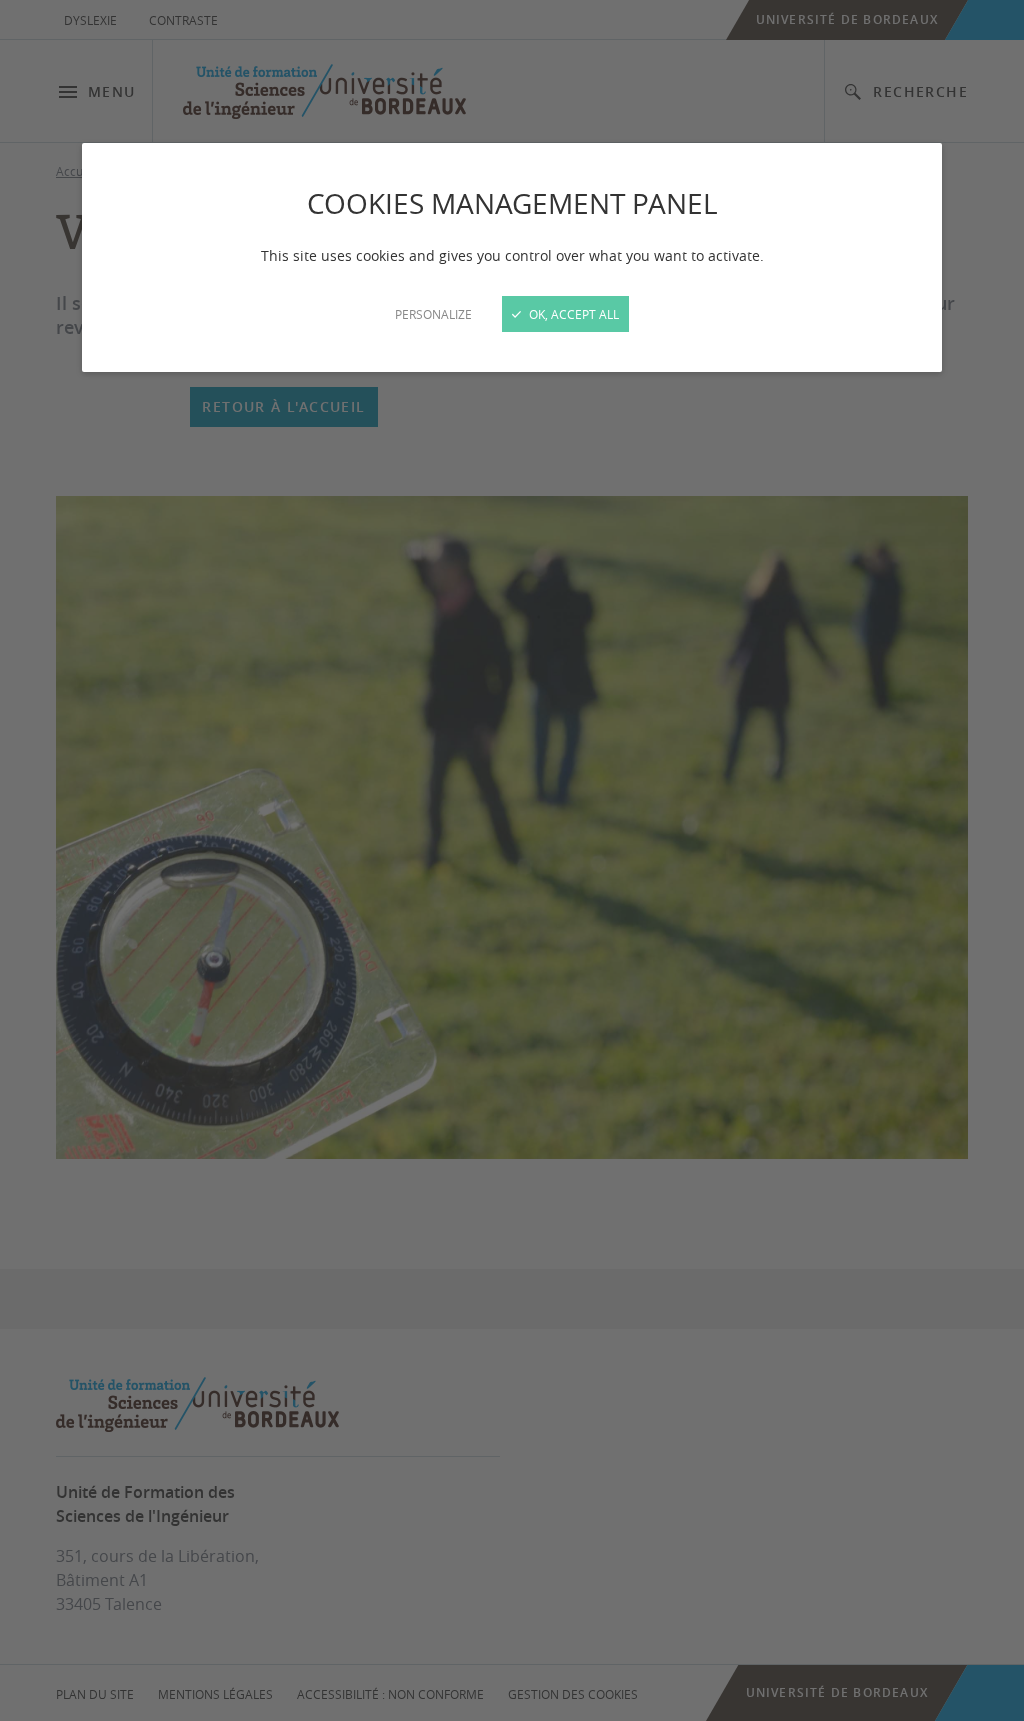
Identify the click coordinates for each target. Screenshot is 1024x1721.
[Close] (512, 860)
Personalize (433, 314)
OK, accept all (572, 314)
